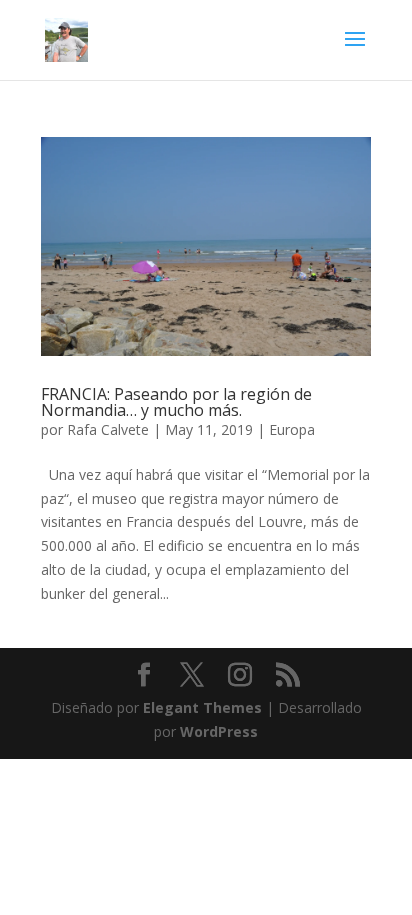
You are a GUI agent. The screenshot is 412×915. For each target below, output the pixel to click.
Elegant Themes (202, 707)
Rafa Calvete (108, 429)
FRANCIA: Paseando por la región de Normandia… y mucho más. (176, 402)
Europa (292, 429)
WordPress (219, 731)
